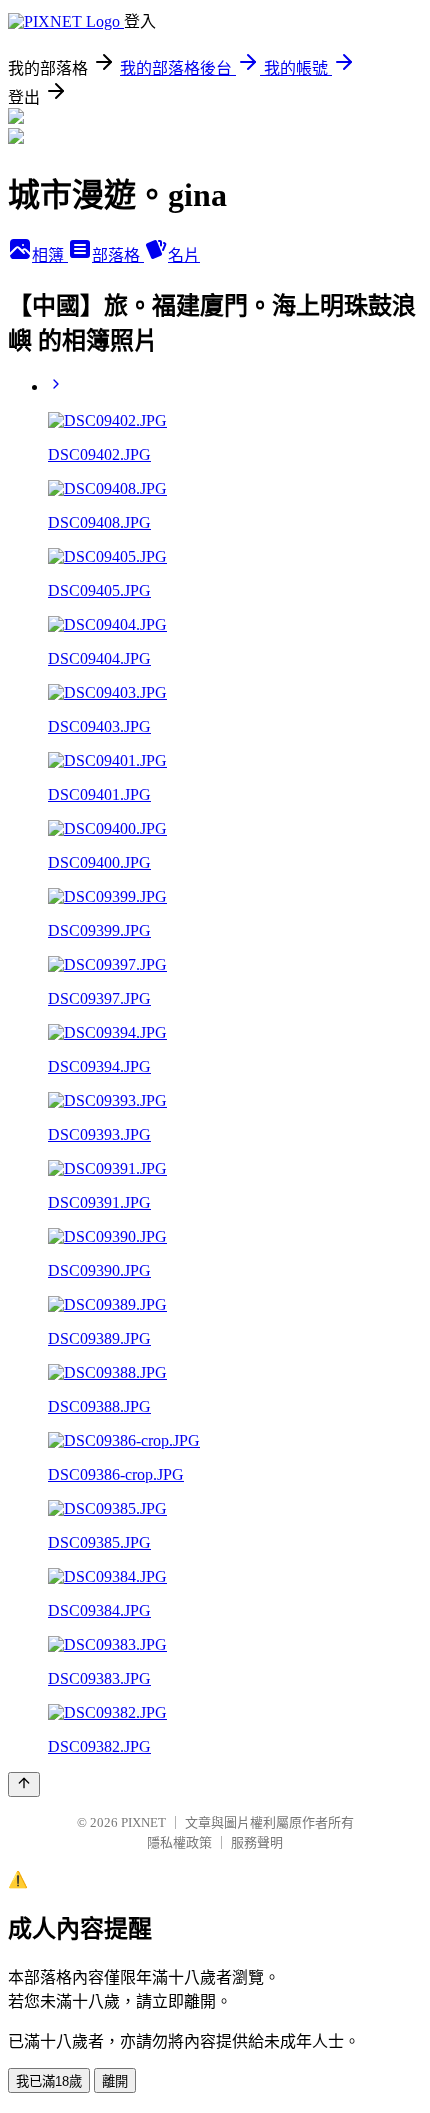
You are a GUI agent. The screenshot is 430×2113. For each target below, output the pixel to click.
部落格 (118, 255)
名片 (184, 255)
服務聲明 (257, 1842)
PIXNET (143, 1822)
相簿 (50, 255)
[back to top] (24, 1784)
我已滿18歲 (49, 2081)
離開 (115, 2081)
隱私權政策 (179, 1842)
